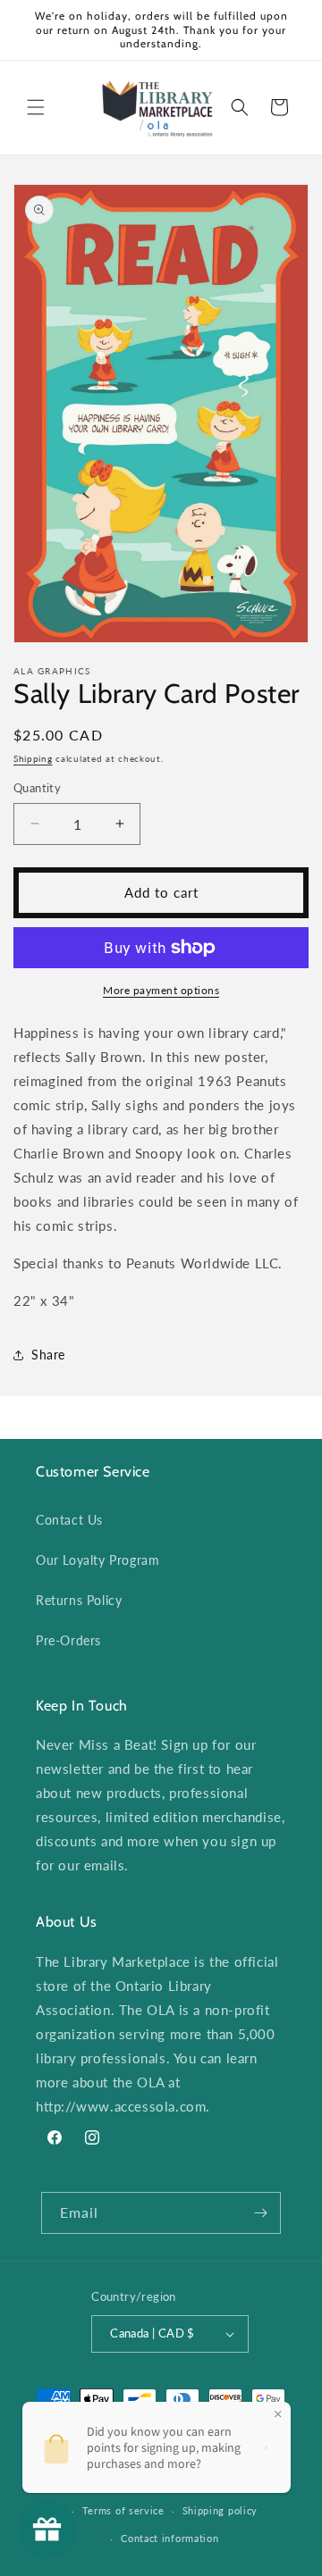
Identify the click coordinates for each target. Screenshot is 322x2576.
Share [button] (48, 1355)
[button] (36, 107)
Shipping (33, 758)
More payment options (161, 990)
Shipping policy (220, 2510)
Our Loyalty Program (97, 1560)
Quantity (37, 788)
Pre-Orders (68, 1640)
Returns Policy (79, 1600)
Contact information (169, 2538)
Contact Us (69, 1520)
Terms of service (123, 2510)
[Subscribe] (260, 2213)
